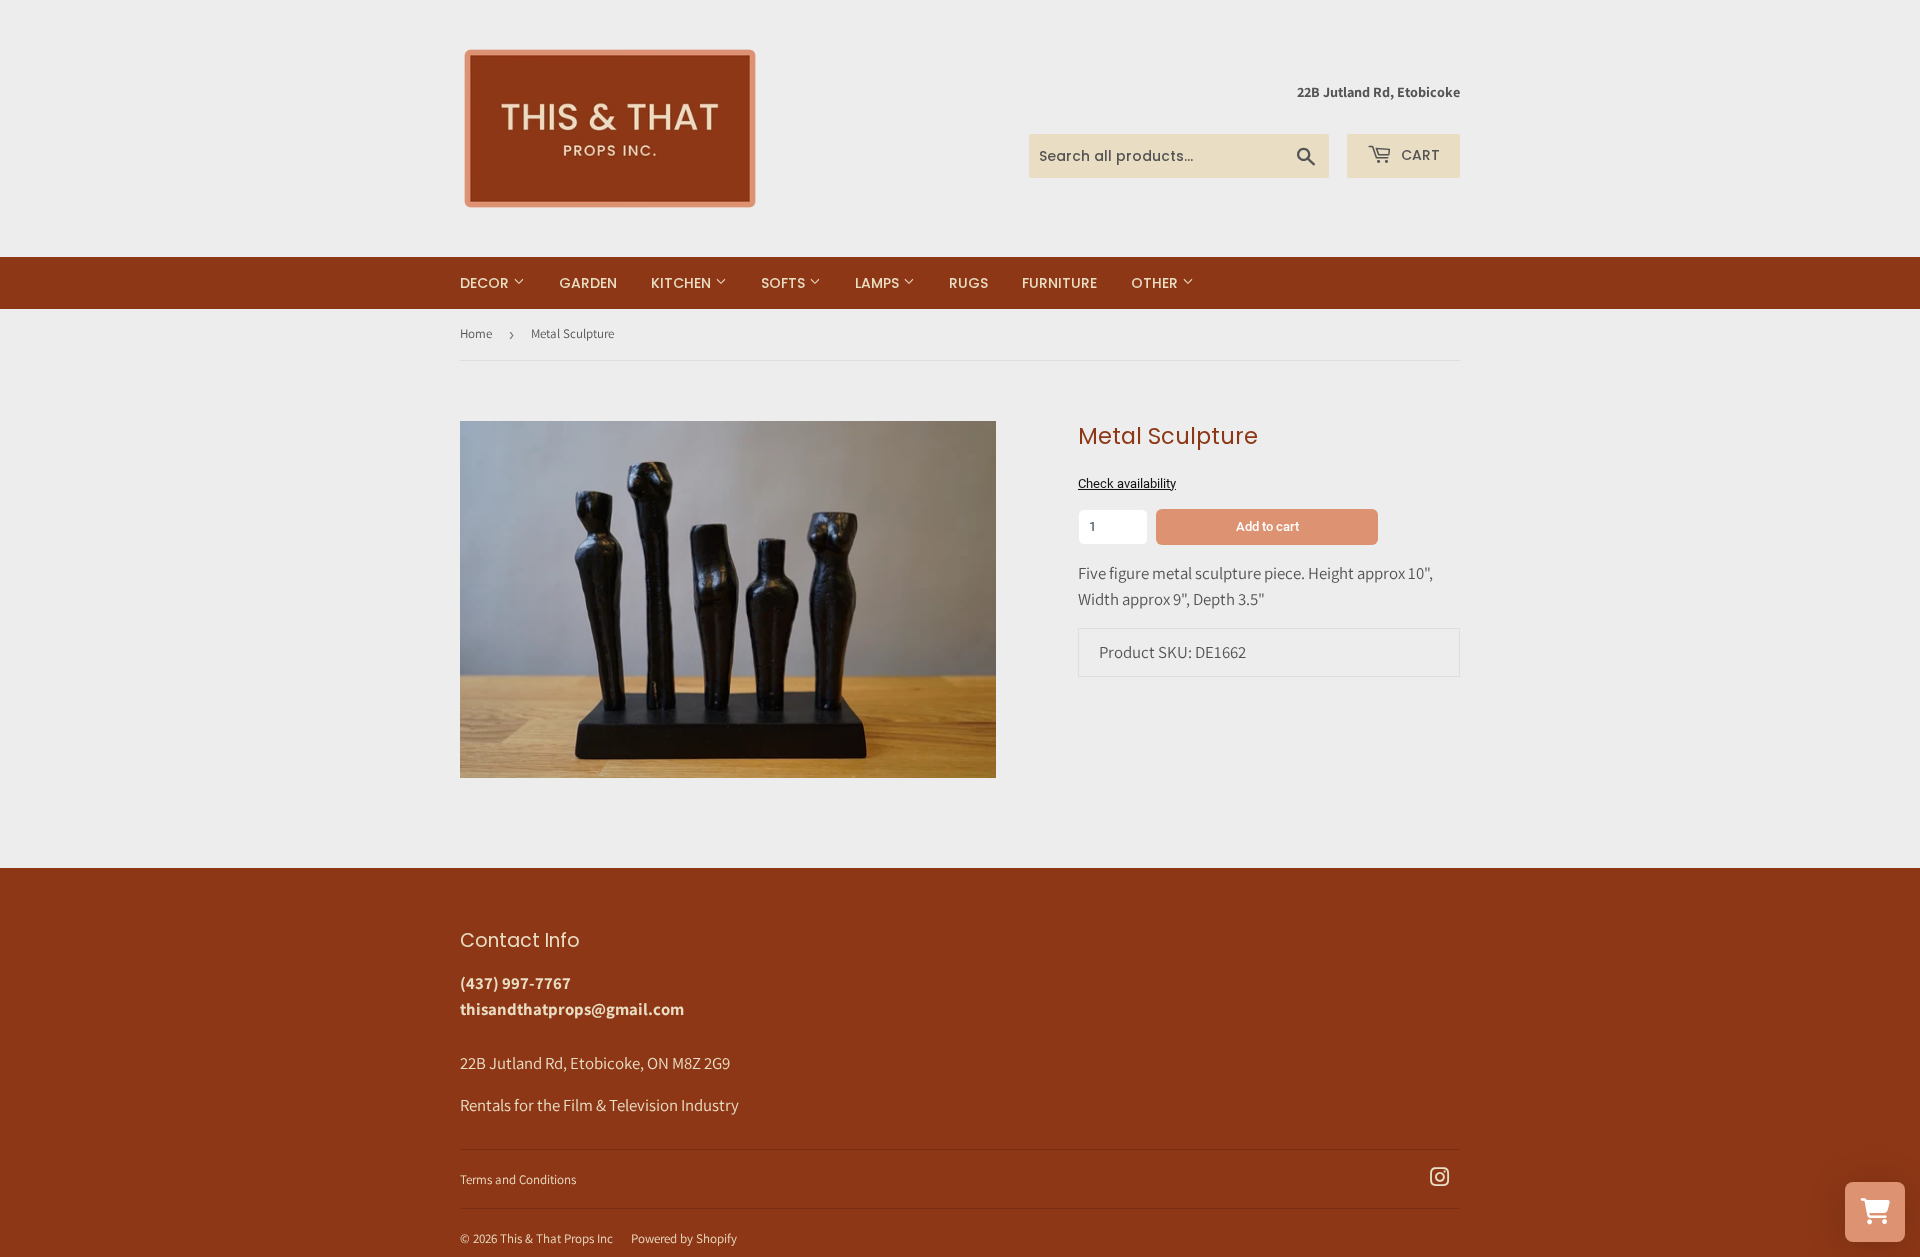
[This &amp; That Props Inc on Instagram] (1440, 1179)
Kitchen (683, 283)
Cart (1418, 155)
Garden (588, 283)
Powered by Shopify (684, 1238)
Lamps (879, 283)
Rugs (968, 283)
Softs (785, 283)
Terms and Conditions (518, 1179)
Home (476, 333)
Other (1156, 283)
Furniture (1059, 283)
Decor (486, 283)
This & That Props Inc (556, 1238)
